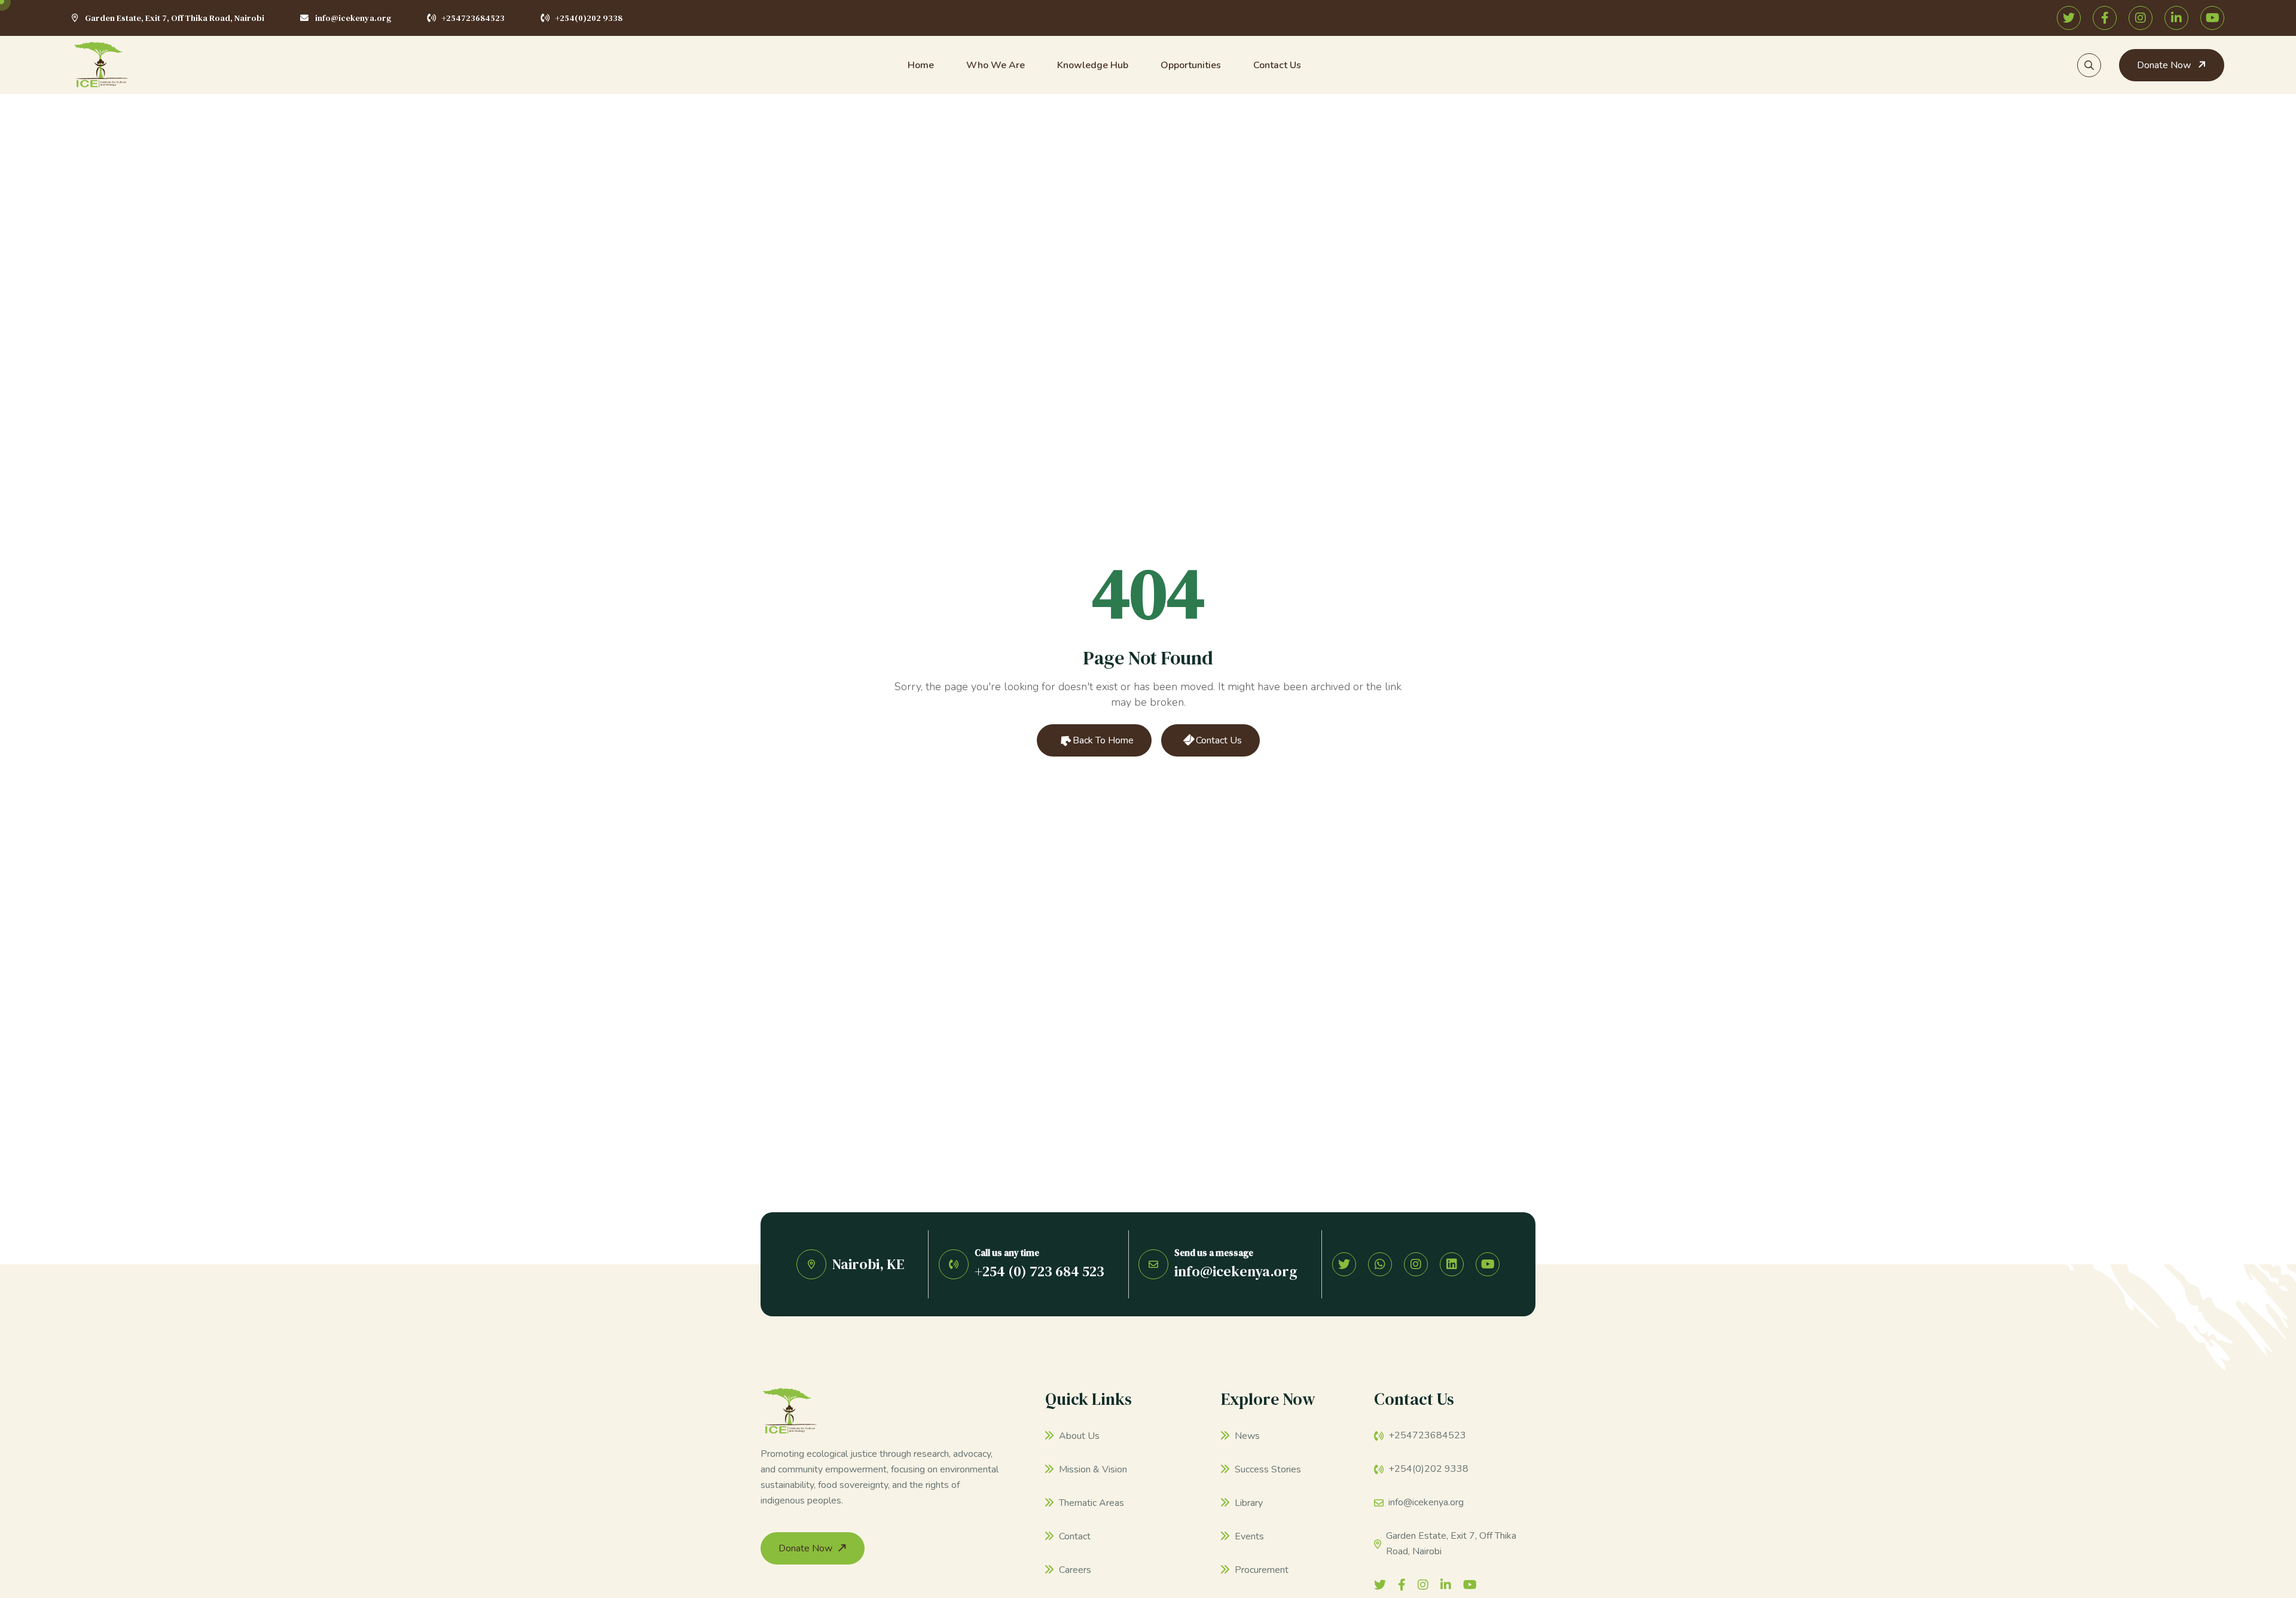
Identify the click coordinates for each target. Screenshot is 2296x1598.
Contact (1074, 1536)
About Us (1078, 1436)
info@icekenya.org (353, 18)
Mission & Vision (1092, 1469)
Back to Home (1102, 740)
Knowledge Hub (1093, 65)
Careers (1074, 1570)
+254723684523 (473, 18)
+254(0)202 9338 (589, 18)
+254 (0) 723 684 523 (1039, 1271)
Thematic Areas (1090, 1503)
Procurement (1260, 1570)
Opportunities (1191, 65)
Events (1248, 1536)
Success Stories (1267, 1469)
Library (1248, 1503)
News (1246, 1436)
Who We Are (996, 65)
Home (921, 65)
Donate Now (2165, 65)
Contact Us (1277, 65)
